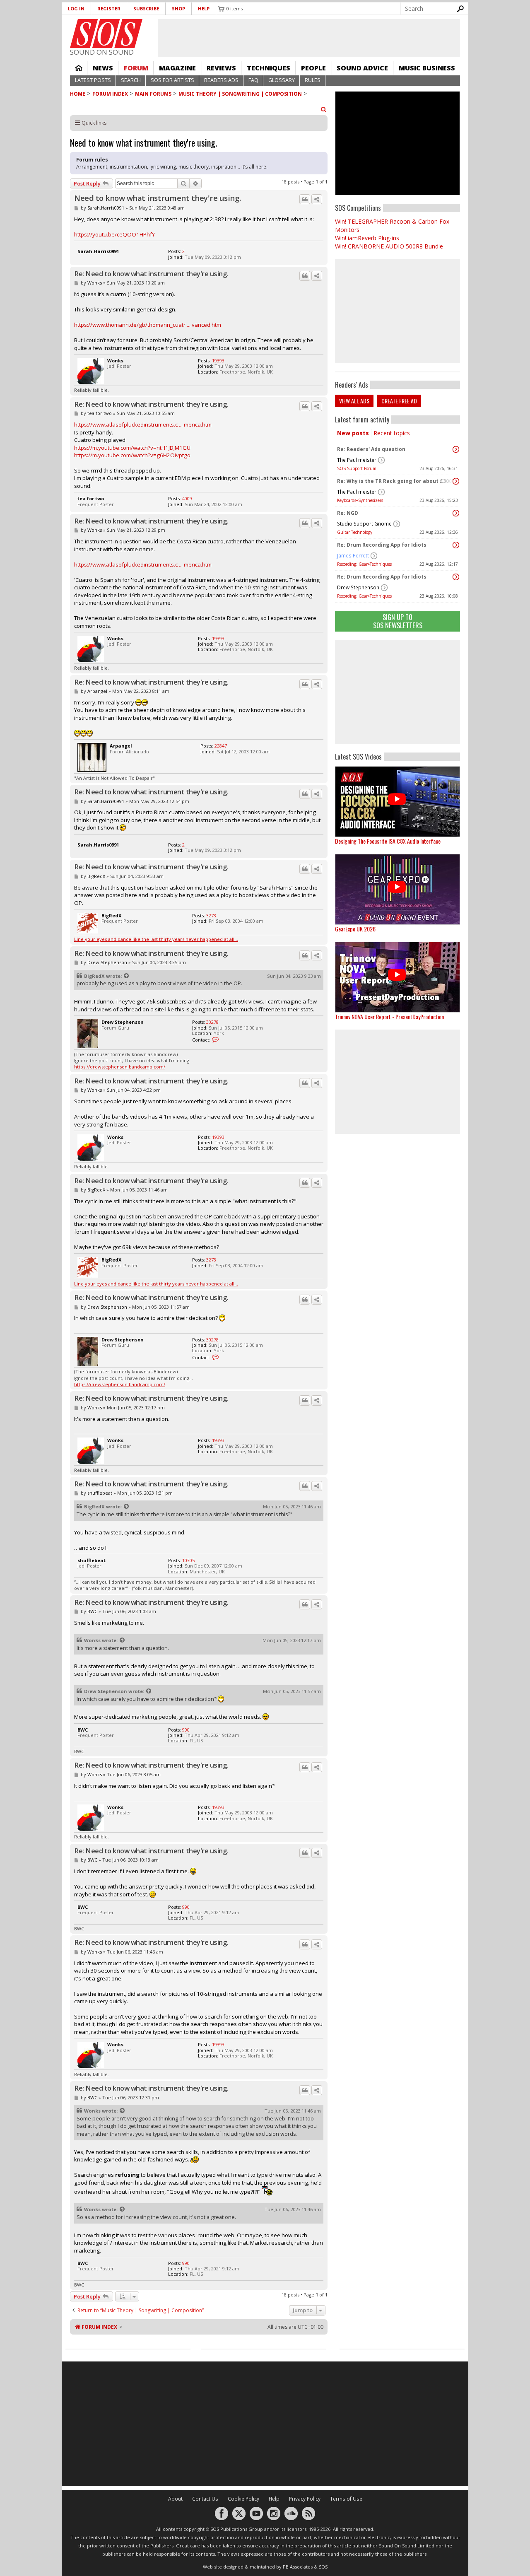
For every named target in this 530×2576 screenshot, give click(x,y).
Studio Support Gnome (364, 524)
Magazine (177, 68)
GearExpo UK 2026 (355, 929)
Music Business (427, 68)
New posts (353, 433)
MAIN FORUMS (153, 94)
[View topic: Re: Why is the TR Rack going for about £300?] (456, 481)
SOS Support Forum (357, 468)
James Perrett (353, 556)
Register (109, 8)
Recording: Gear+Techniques (364, 564)
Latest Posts (93, 80)
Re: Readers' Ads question (371, 449)
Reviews (221, 68)
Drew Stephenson (358, 587)
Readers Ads (221, 80)
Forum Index (110, 94)
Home (79, 68)
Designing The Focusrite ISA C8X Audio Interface (388, 841)
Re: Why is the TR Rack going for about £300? (395, 481)
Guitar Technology (355, 532)
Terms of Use (346, 2499)
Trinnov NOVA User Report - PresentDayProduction (389, 1017)
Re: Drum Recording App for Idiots (382, 545)
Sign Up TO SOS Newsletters (398, 621)
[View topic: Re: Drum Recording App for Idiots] (456, 545)
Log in (76, 8)
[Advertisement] (397, 692)
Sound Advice (362, 68)
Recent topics (392, 433)
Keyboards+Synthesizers (360, 500)
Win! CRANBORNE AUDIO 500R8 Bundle (389, 246)
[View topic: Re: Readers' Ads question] (456, 449)
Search (131, 80)
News (103, 68)
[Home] (106, 34)
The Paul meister (357, 460)
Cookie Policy (243, 2499)
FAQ (253, 80)
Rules (313, 80)
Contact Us (205, 2499)
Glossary (282, 80)
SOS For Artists (172, 80)
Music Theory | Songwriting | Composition (240, 94)
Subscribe (146, 8)
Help (204, 8)
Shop (178, 8)
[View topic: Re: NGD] (456, 513)
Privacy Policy (305, 2499)
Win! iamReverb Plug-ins (367, 238)
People (313, 68)
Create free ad (399, 401)
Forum (136, 68)
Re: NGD (348, 513)
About (175, 2499)
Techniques (269, 68)
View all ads (354, 401)
